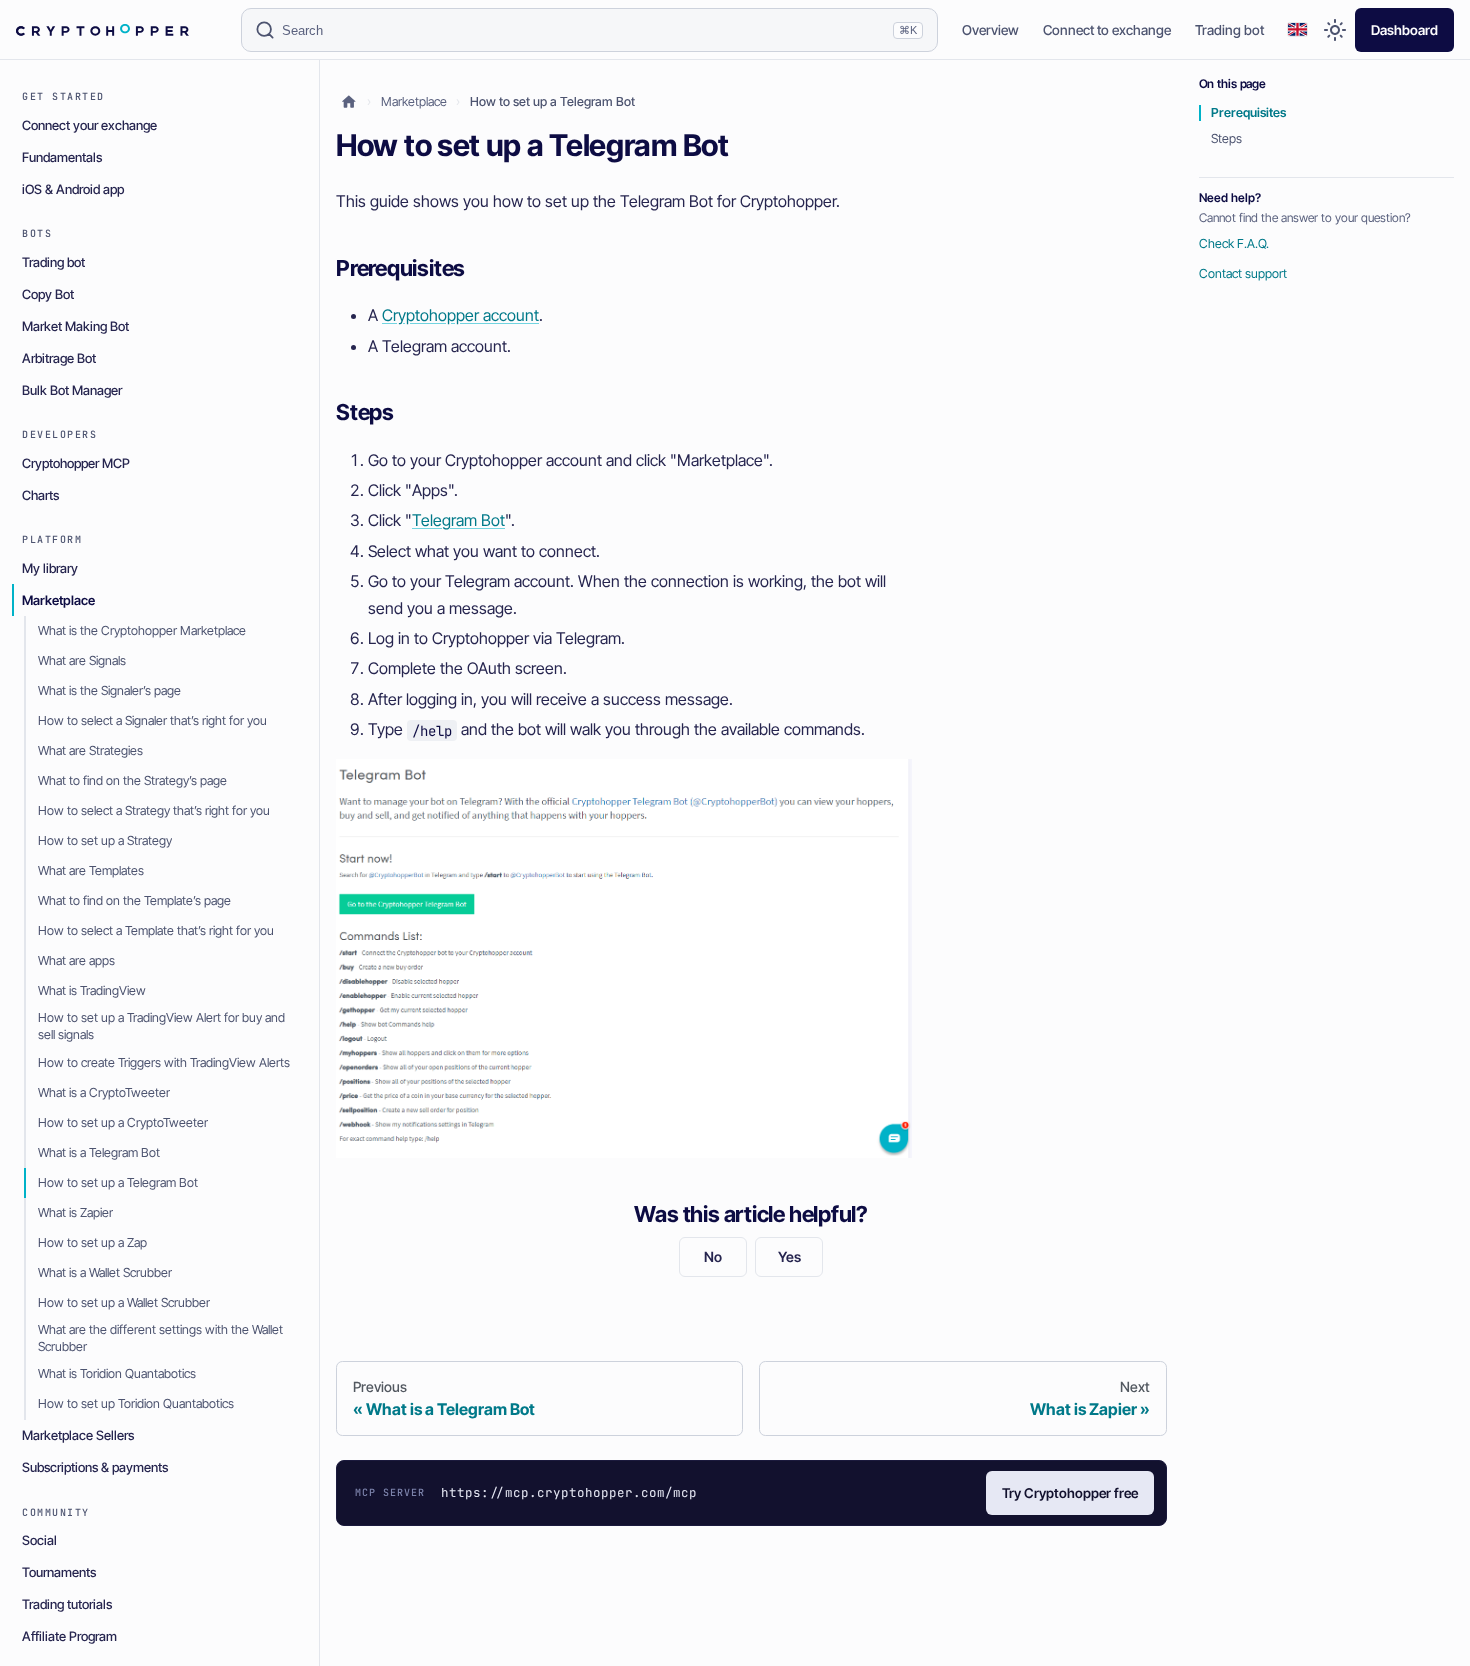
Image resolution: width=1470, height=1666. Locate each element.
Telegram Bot (458, 520)
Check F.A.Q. (1234, 243)
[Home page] (349, 102)
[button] (1297, 31)
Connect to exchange (1107, 30)
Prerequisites (1248, 112)
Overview (990, 30)
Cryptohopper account (460, 315)
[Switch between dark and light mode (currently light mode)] (1335, 30)
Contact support (1243, 273)
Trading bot (1229, 30)
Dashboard (1404, 30)
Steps (1226, 138)
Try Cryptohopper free (1070, 1493)
